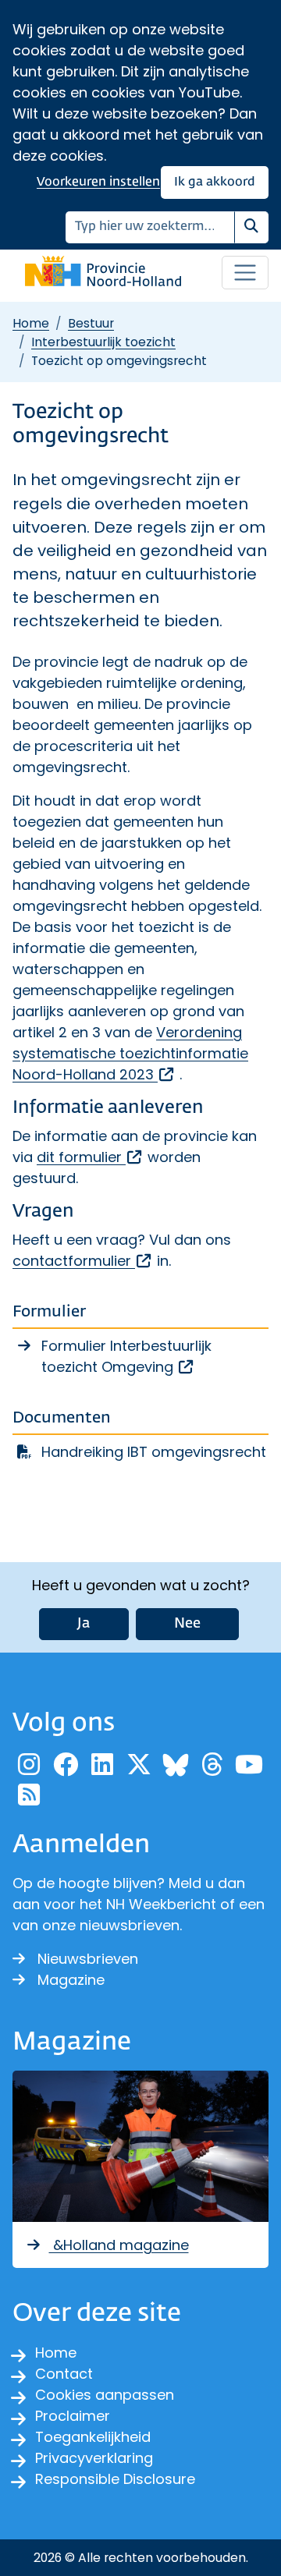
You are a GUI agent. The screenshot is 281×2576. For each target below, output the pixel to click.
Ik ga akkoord (215, 182)
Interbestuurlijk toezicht (103, 342)
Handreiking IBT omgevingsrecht (154, 1452)
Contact (64, 2374)
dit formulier (90, 1157)
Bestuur (91, 323)
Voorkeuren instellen (98, 182)
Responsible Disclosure (115, 2479)
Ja (84, 1624)
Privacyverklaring (94, 2458)
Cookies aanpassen (105, 2395)
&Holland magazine (119, 2245)
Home (31, 323)
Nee (187, 1624)
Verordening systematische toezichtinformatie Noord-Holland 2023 (130, 1053)
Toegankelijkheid (93, 2437)
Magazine (71, 1980)
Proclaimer (73, 2416)
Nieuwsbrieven (88, 1959)
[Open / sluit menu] (245, 273)
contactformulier (83, 1261)
